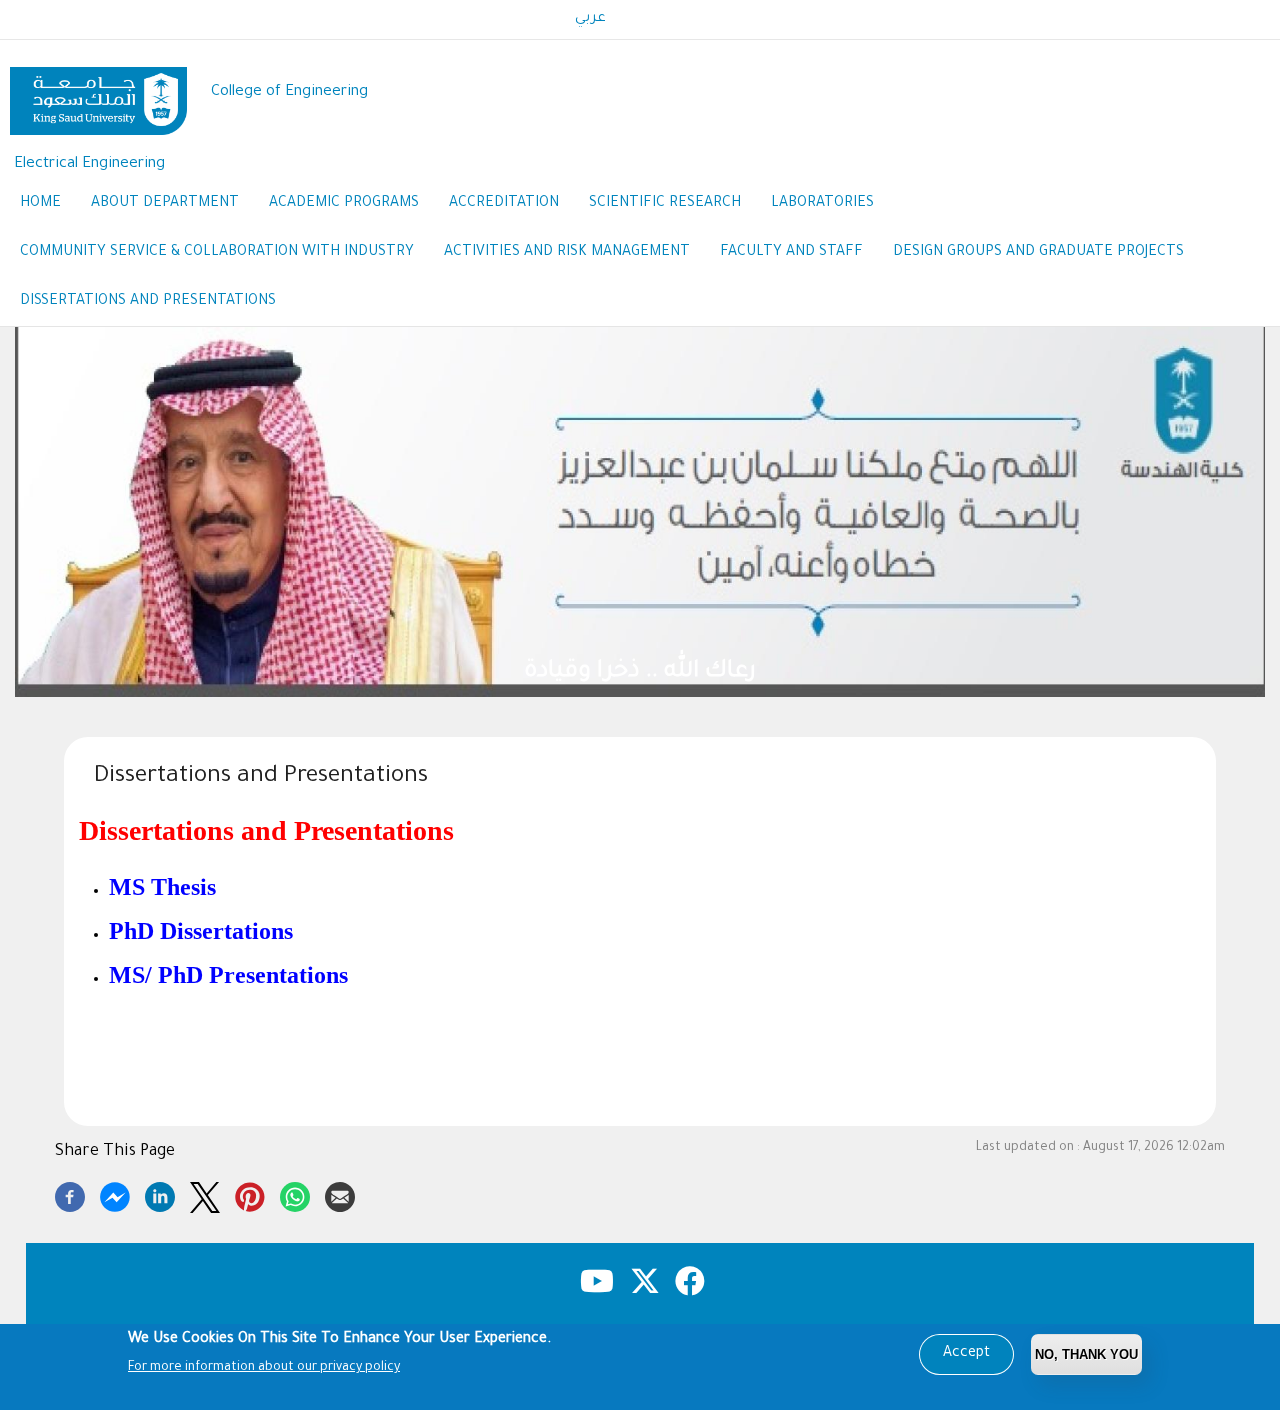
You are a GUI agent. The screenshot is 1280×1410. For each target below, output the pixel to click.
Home (40, 204)
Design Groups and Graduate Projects (1038, 253)
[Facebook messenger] (115, 1194)
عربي (590, 19)
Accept (966, 1354)
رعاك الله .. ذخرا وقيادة (640, 672)
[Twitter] (205, 1194)
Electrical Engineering (89, 164)
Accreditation (504, 204)
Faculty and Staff (791, 253)
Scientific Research (665, 204)
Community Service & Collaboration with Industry (217, 253)
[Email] (340, 1194)
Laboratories (822, 204)
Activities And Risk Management (567, 253)
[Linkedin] (160, 1194)
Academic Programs (344, 204)
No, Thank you (1086, 1354)
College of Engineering (289, 92)
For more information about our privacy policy (264, 1368)
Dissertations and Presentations (148, 302)
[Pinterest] (250, 1194)
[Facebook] (70, 1194)
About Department (165, 204)
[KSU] (98, 93)
